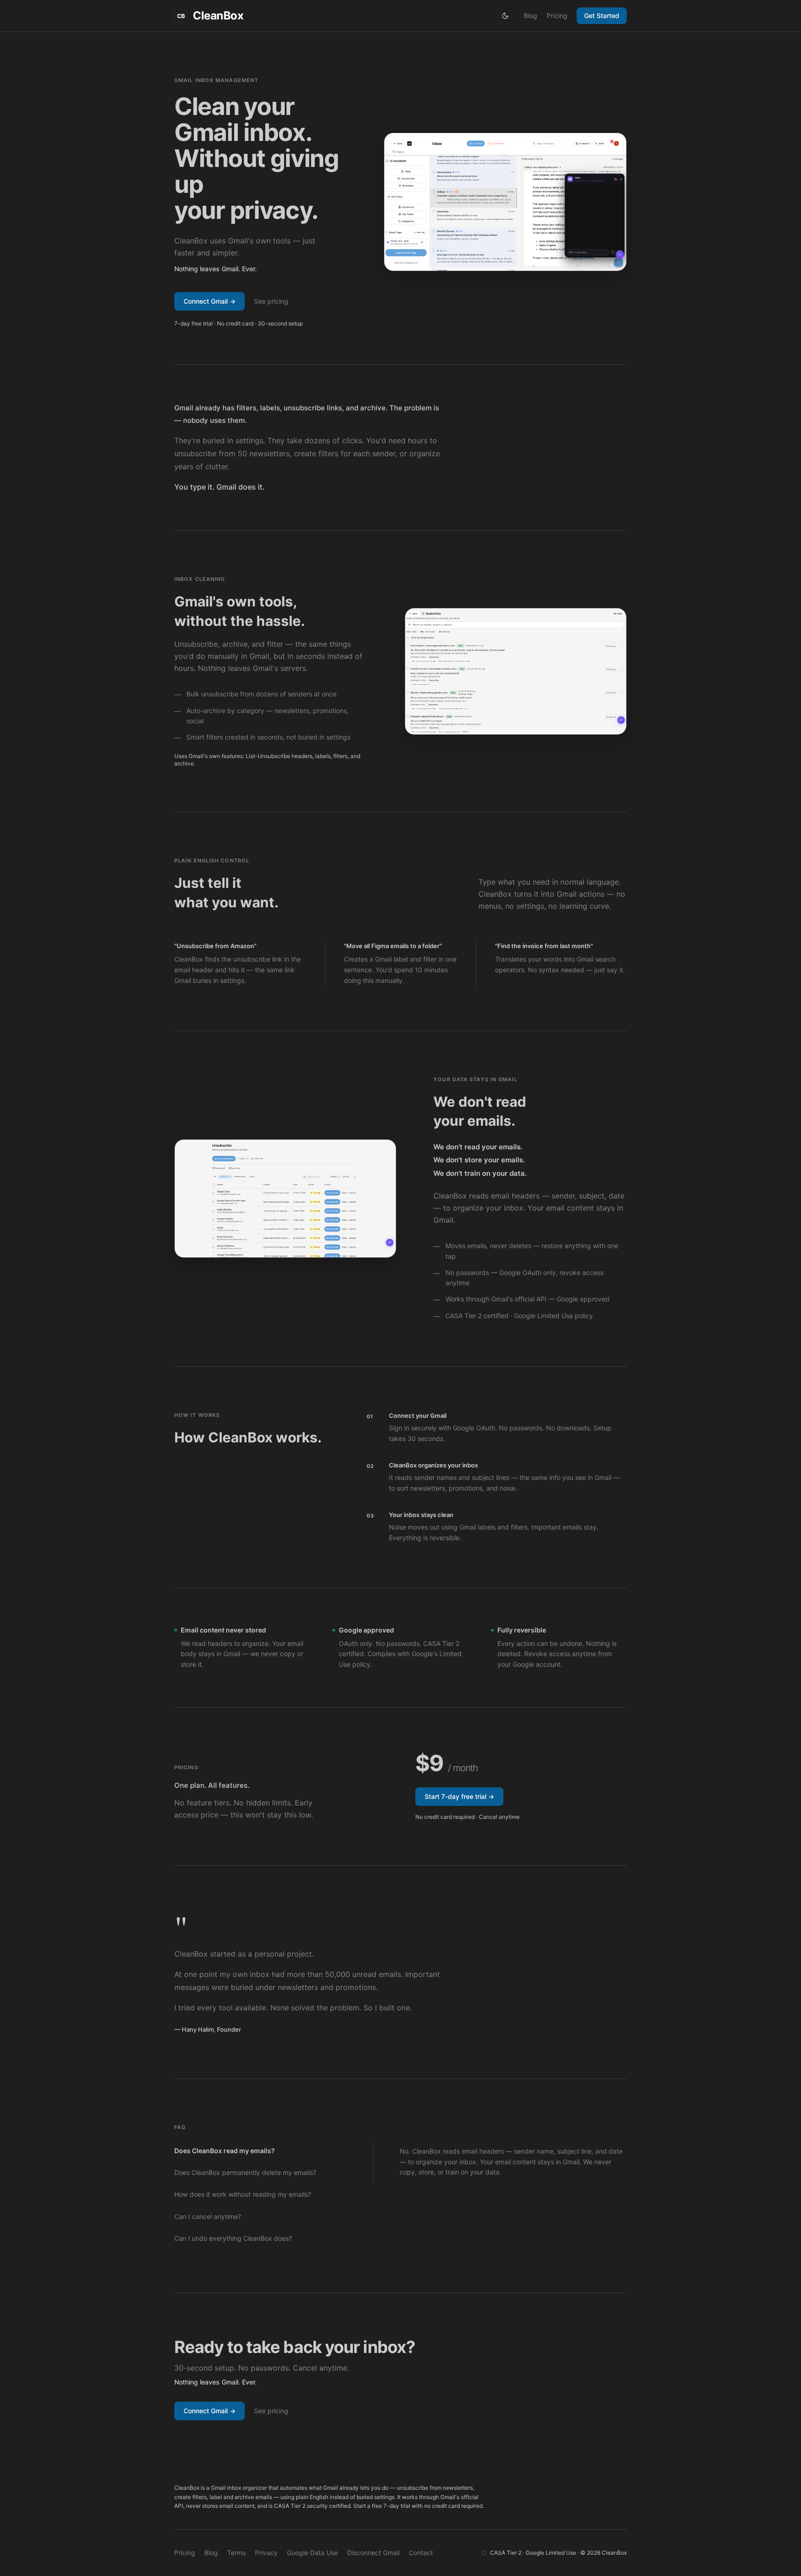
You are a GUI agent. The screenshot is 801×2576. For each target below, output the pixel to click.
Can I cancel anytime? (208, 2216)
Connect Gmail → (210, 301)
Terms (236, 2553)
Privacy (266, 2553)
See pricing (271, 301)
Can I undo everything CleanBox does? (233, 2238)
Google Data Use (312, 2553)
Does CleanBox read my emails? (225, 2151)
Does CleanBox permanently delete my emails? (245, 2172)
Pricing (557, 16)
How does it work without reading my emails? (243, 2194)
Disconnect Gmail (373, 2553)
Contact (421, 2553)
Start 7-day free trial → (459, 1796)
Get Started (602, 16)
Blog (531, 16)
